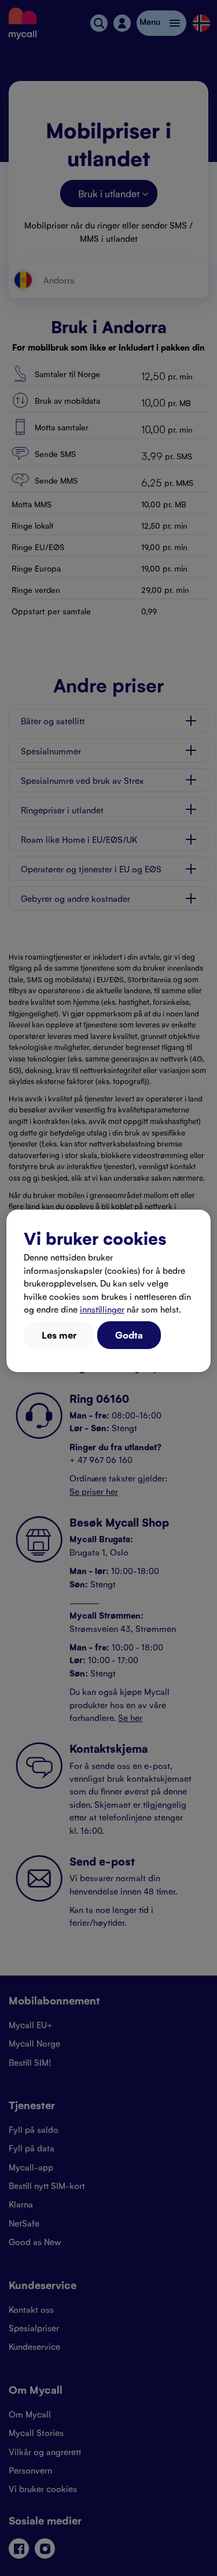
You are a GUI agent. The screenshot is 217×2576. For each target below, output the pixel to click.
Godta (129, 1335)
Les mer (59, 1335)
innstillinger (102, 1309)
